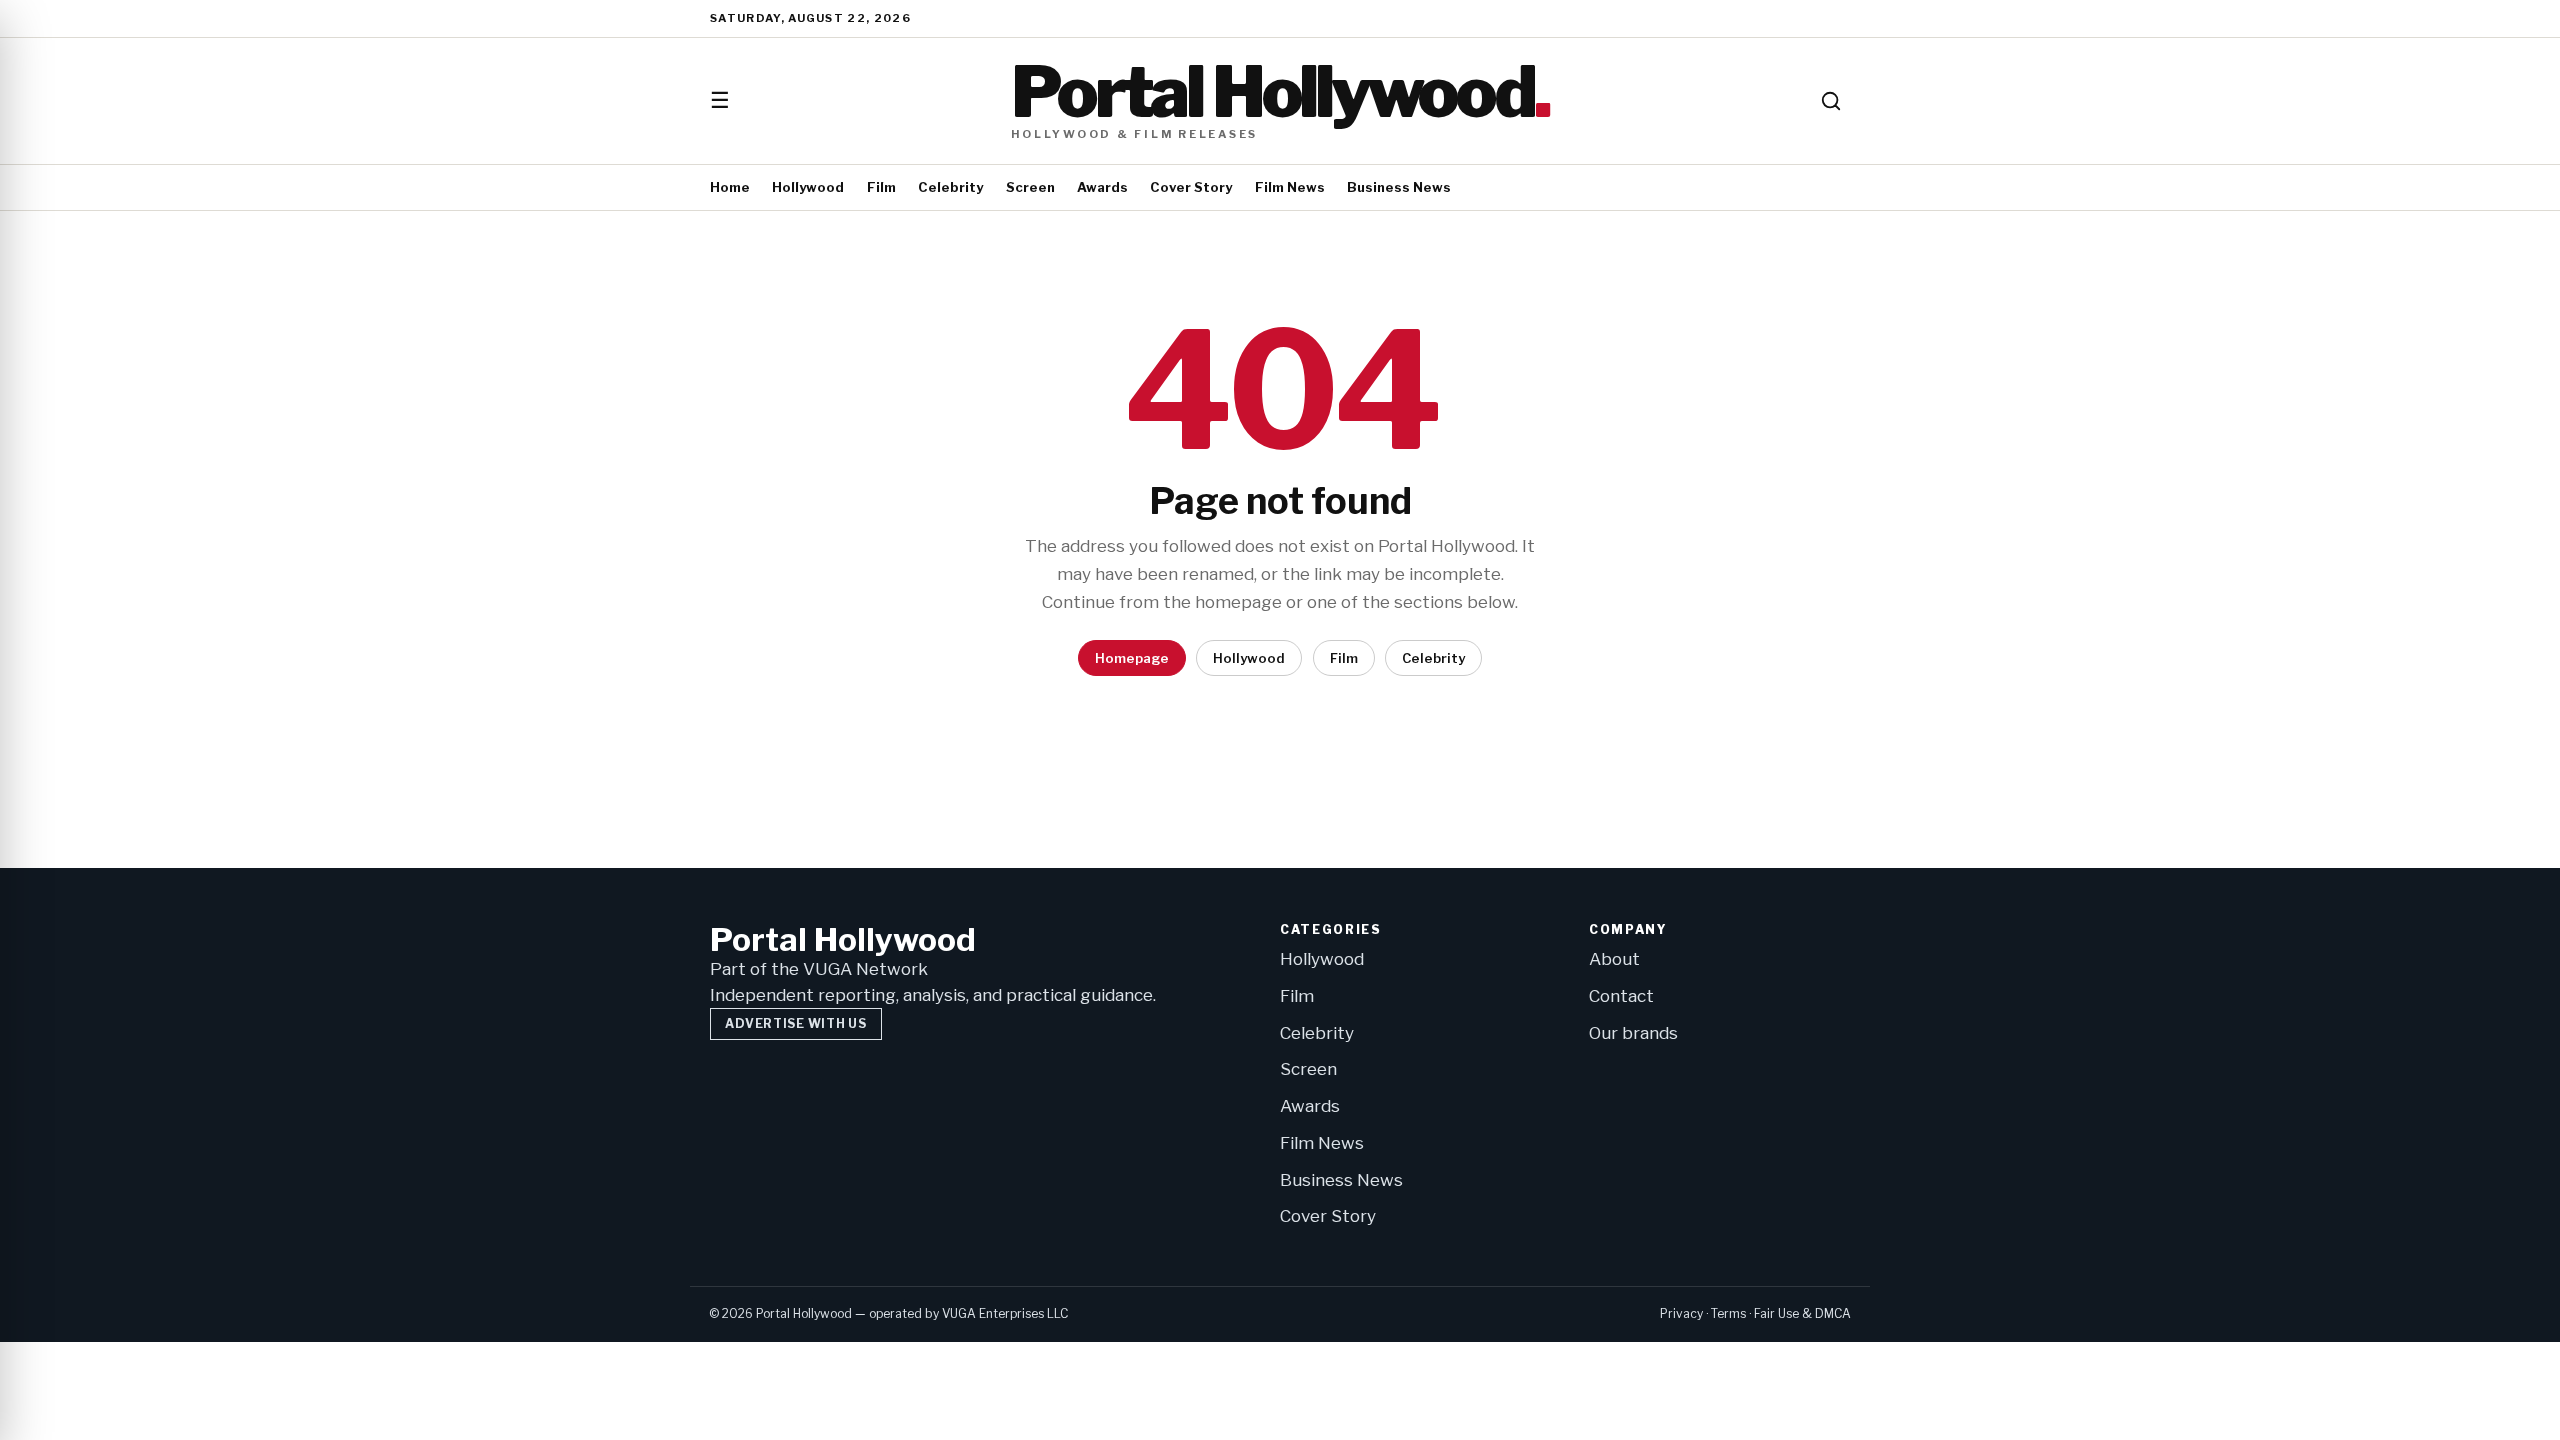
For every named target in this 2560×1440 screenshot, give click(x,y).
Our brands (1633, 1033)
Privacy (1681, 1313)
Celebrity (950, 187)
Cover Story (1191, 187)
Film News (1290, 187)
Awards (1102, 187)
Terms (1728, 1313)
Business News (1399, 187)
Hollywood (808, 187)
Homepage (1132, 658)
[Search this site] (1831, 101)
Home (730, 187)
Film (881, 187)
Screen (1030, 187)
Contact (1621, 996)
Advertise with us (795, 1023)
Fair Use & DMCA (1802, 1313)
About (1614, 959)
